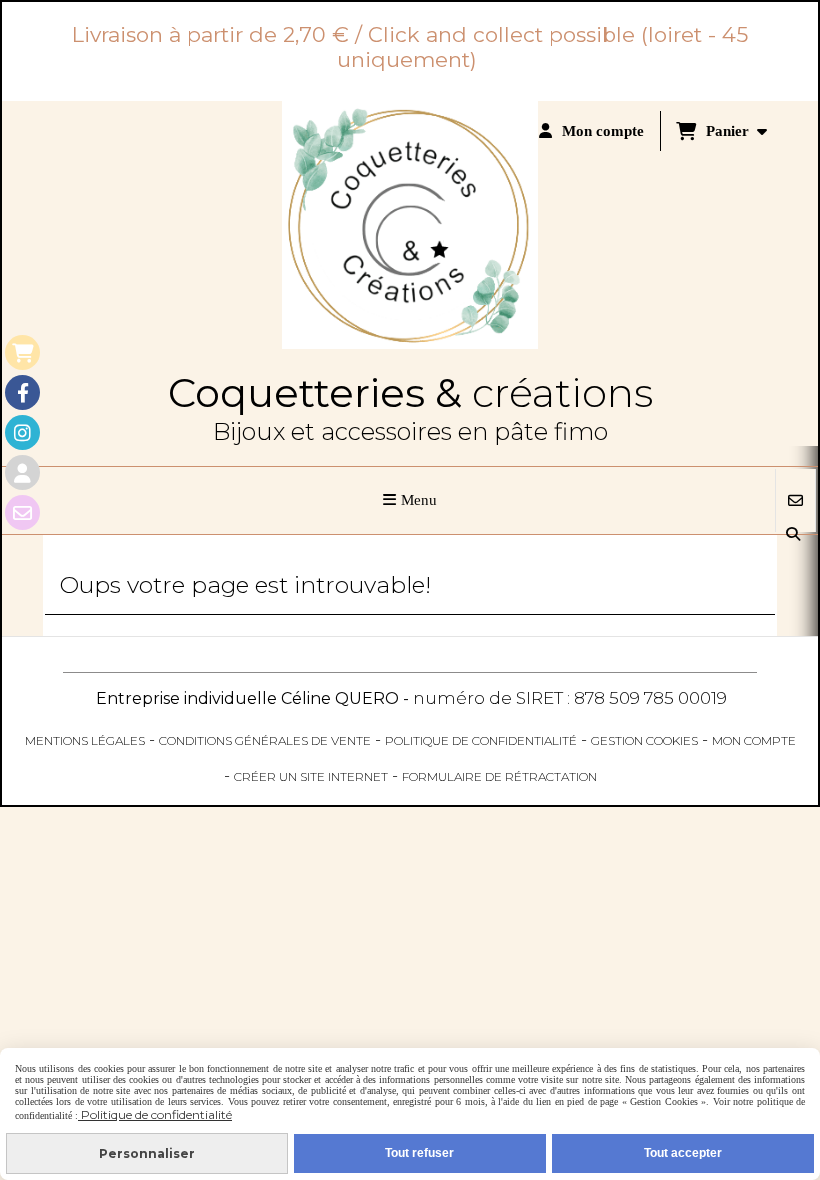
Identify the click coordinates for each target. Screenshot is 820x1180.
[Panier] (22, 352)
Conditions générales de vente (265, 740)
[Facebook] (22, 392)
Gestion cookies (644, 740)
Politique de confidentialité (481, 740)
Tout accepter (683, 1153)
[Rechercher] (794, 535)
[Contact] (22, 512)
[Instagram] (22, 432)
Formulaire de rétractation (499, 776)
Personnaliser (147, 1153)
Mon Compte (754, 740)
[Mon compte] (22, 472)
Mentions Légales (85, 740)
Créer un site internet (311, 776)
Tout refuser (419, 1153)
